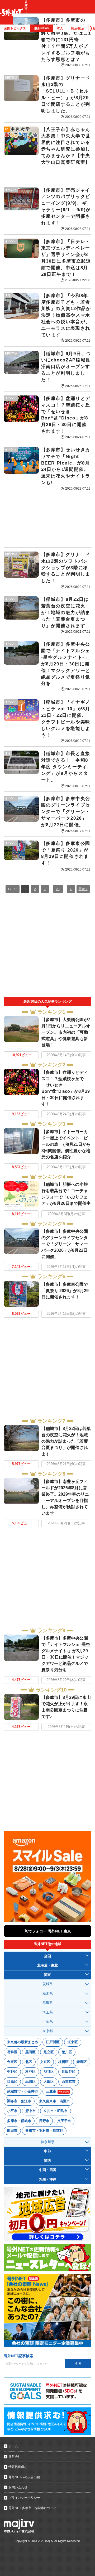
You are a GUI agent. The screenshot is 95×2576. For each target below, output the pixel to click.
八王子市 (64, 2121)
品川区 (30, 2082)
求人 (60, 28)
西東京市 (69, 2082)
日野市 (44, 2121)
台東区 (12, 2062)
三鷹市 (57, 2091)
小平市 (12, 2111)
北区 (29, 2062)
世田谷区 (69, 2072)
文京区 (45, 2062)
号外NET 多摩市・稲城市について (33, 2508)
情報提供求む (18, 2467)
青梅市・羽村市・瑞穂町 (44, 2131)
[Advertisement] (47, 521)
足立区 (49, 2052)
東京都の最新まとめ (23, 2042)
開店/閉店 (78, 28)
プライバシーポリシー (24, 2498)
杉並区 (30, 2072)
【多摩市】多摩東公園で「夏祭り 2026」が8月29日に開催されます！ (65, 1291)
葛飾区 (12, 2052)
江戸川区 (53, 2042)
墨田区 (30, 2052)
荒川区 (67, 2052)
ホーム (13, 2446)
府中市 (30, 2111)
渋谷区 (49, 2072)
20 (58, 889)
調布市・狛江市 (19, 2101)
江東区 (73, 2042)
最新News (41, 28)
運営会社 (15, 2457)
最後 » (83, 889)
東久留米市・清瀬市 (54, 2101)
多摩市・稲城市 (19, 2121)
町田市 (12, 2131)
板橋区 (63, 2062)
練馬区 (82, 2062)
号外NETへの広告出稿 (24, 2477)
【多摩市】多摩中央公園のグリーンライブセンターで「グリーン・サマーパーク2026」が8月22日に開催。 (65, 1244)
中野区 (12, 2072)
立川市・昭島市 (56, 2111)
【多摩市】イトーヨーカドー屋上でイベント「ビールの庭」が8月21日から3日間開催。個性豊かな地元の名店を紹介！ (66, 1144)
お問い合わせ (18, 2487)
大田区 (49, 2082)
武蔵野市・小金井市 (23, 2091)
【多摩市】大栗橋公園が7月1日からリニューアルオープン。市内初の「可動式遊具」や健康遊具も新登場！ (66, 1032)
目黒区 (12, 2082)
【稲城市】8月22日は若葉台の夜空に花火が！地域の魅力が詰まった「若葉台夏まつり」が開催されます (66, 1441)
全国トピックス (15, 28)
